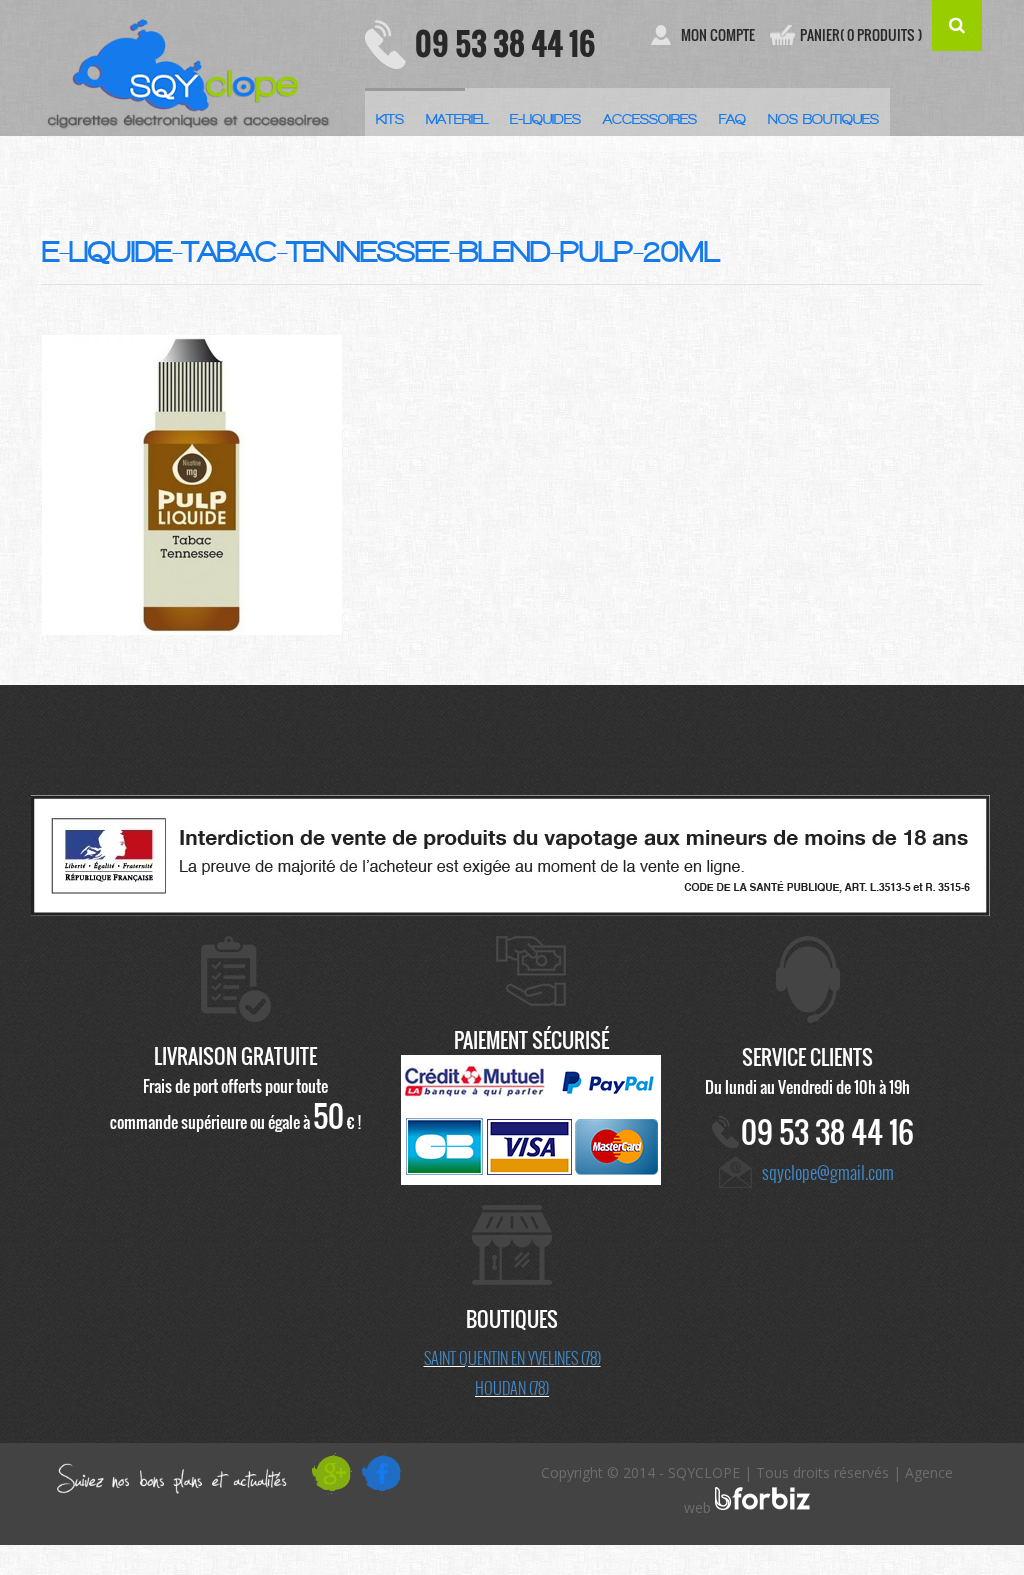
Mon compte (718, 35)
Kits (390, 119)
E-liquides (545, 119)
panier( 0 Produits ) (861, 35)
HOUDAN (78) (512, 1388)
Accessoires (650, 119)
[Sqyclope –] (188, 67)
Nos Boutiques (823, 119)
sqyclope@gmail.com (828, 1172)
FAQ (732, 119)
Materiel (457, 119)
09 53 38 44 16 (505, 43)
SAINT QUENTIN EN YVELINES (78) (512, 1358)
